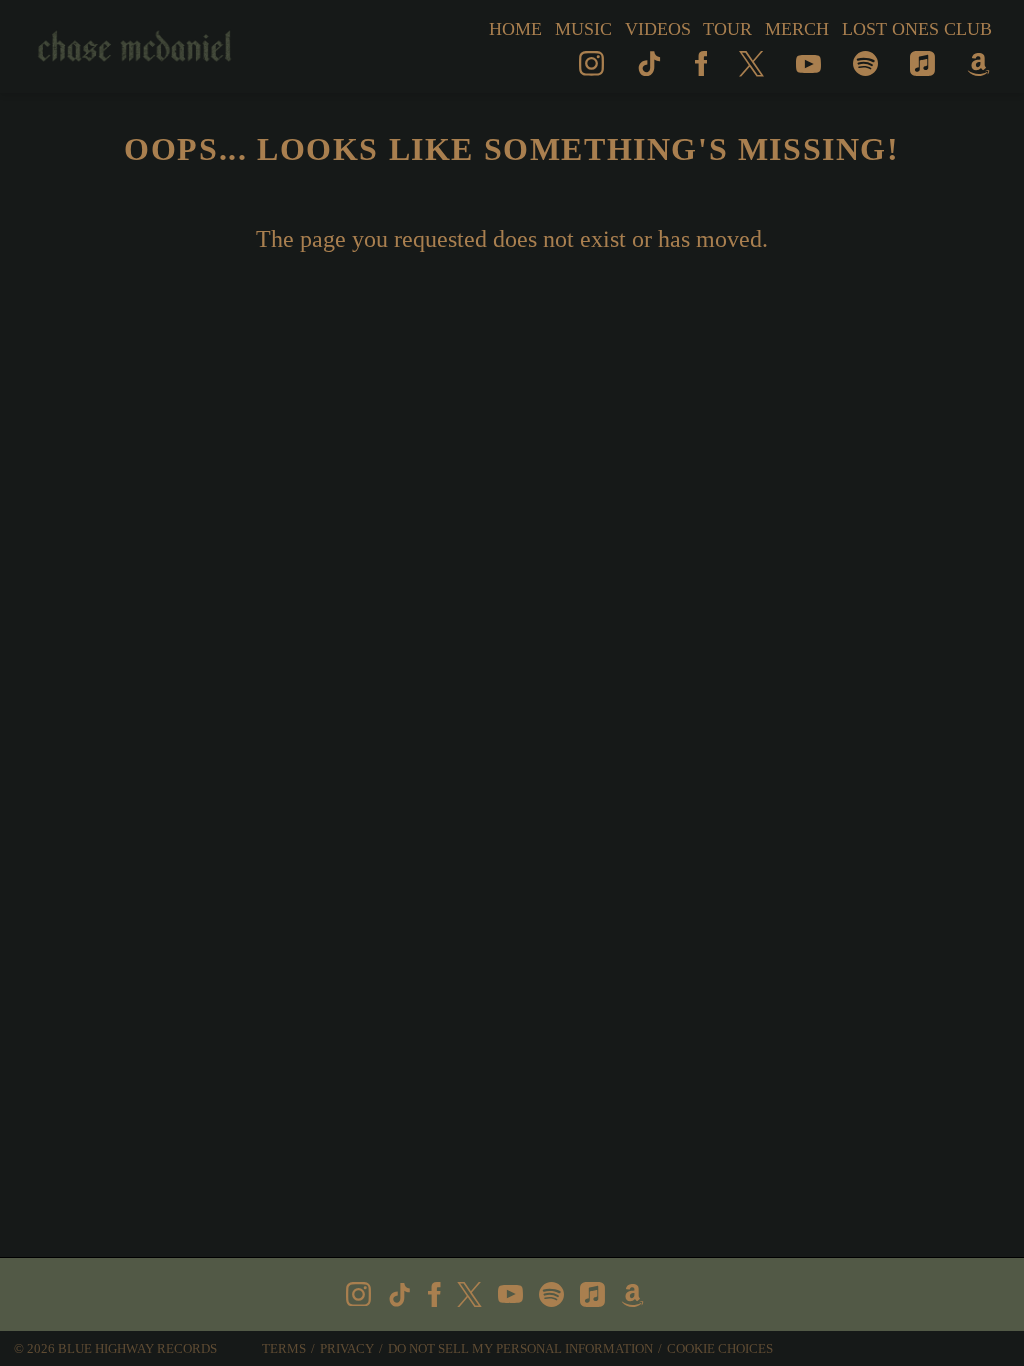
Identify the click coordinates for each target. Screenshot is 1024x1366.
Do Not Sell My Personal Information (520, 1348)
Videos (658, 29)
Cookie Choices (720, 1348)
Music (583, 29)
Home (515, 29)
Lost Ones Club (917, 29)
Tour (727, 29)
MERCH (797, 29)
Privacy (347, 1348)
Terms (284, 1348)
